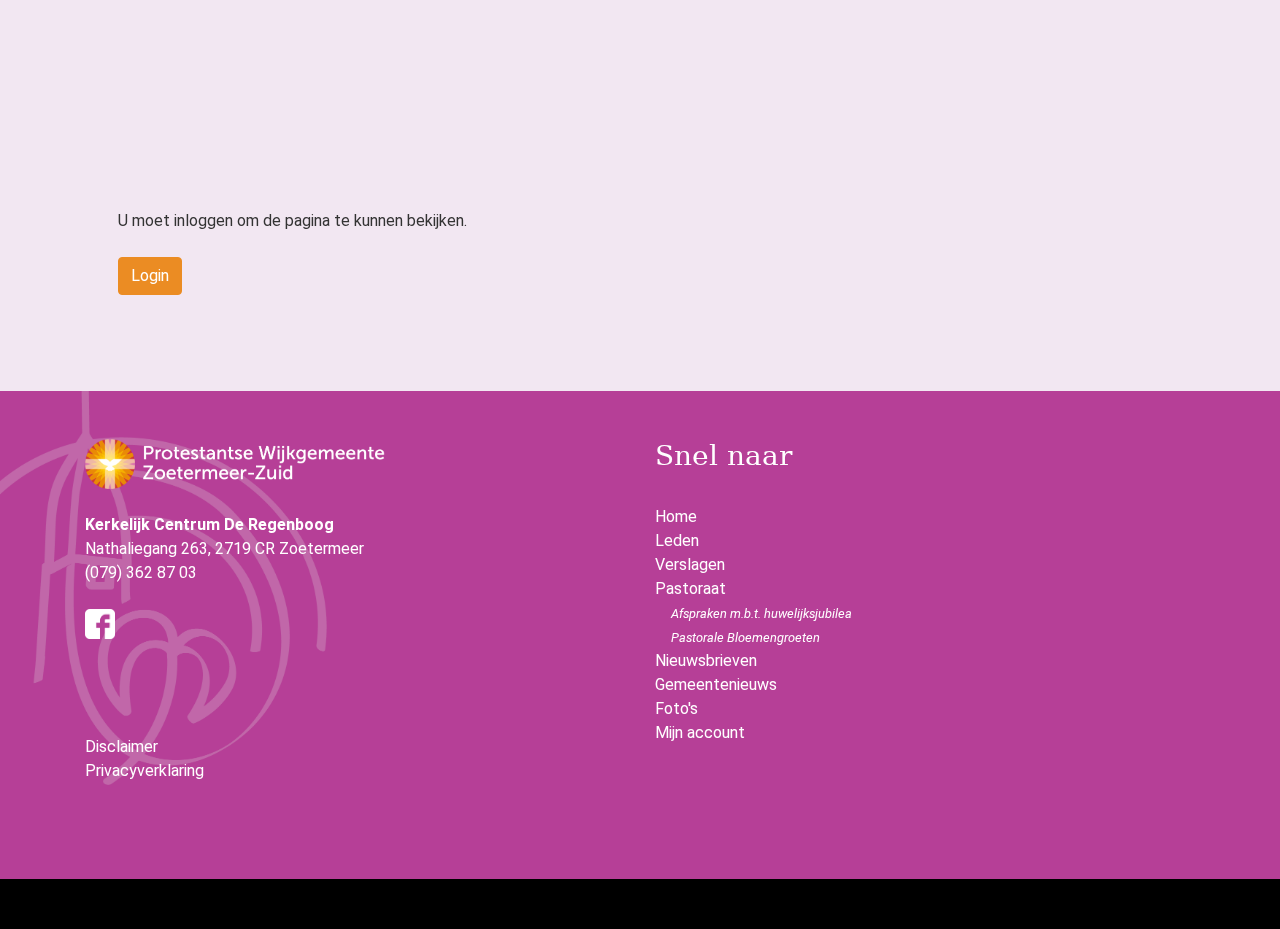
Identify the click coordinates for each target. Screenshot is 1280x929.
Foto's (676, 708)
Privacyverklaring (144, 770)
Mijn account (700, 732)
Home (676, 516)
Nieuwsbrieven (706, 660)
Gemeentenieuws (716, 684)
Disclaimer (121, 746)
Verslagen (690, 564)
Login (150, 275)
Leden (677, 540)
